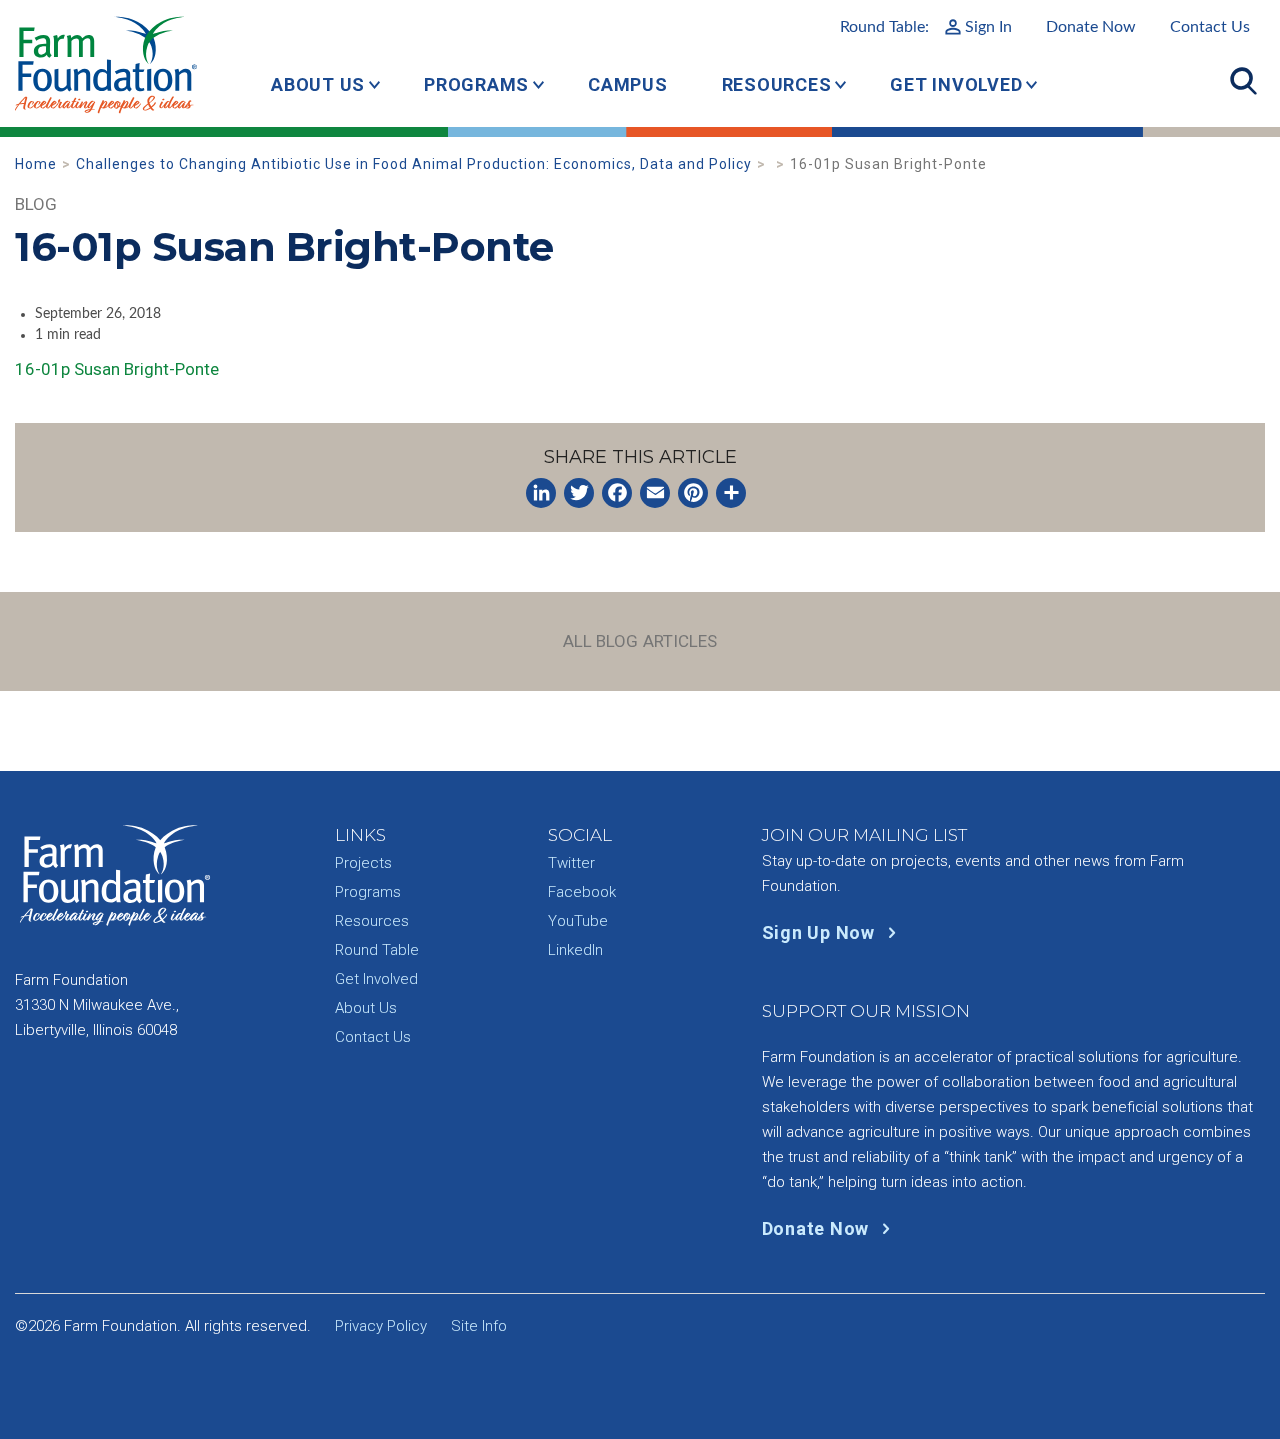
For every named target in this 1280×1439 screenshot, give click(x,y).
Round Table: (926, 27)
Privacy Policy (381, 1326)
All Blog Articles (640, 641)
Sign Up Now (821, 932)
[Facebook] (617, 493)
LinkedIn (575, 950)
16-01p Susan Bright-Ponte (117, 369)
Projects (363, 863)
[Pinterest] (693, 493)
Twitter (571, 863)
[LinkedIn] (541, 493)
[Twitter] (579, 493)
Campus (628, 84)
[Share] (731, 493)
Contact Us (1210, 27)
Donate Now (1091, 27)
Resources (777, 84)
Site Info (479, 1326)
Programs (476, 84)
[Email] (655, 493)
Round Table (377, 950)
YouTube (578, 921)
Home (36, 164)
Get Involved (956, 84)
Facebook (582, 892)
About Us (318, 84)
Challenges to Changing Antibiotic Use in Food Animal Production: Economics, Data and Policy (414, 164)
